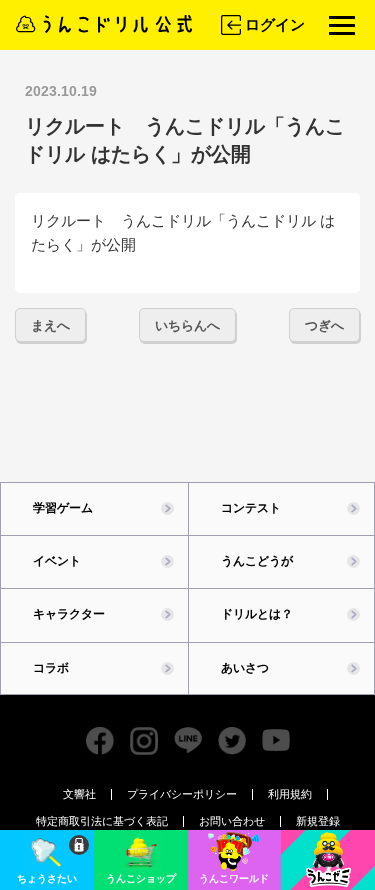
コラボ (51, 668)
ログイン (275, 24)
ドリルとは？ (257, 614)
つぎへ (324, 325)
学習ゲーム (63, 508)
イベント (57, 561)
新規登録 (318, 821)
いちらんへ (187, 325)
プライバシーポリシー (182, 794)
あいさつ (245, 668)
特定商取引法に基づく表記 (102, 821)
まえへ (50, 325)
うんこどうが (257, 561)
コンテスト (251, 508)
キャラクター (69, 614)
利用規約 (290, 794)
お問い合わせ (232, 821)
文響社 (79, 794)
